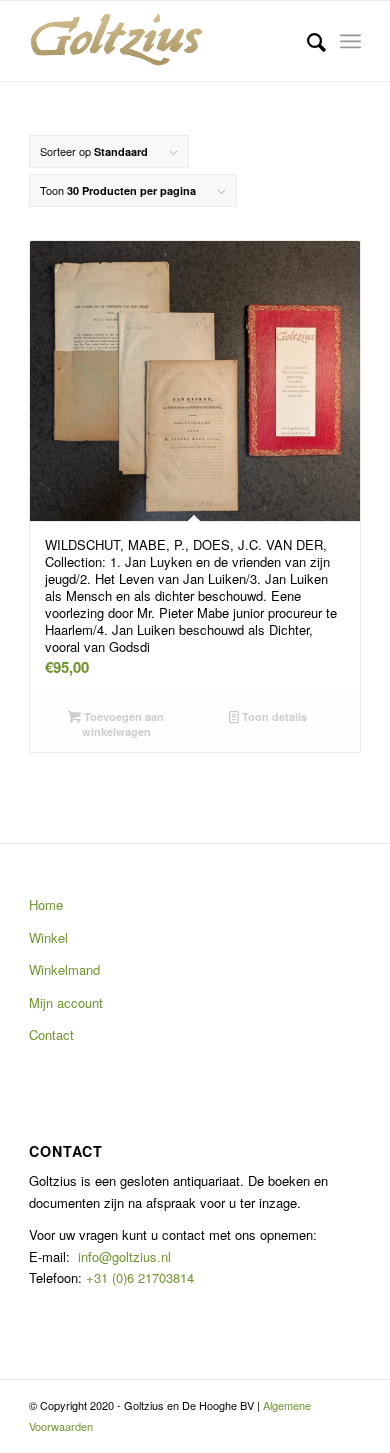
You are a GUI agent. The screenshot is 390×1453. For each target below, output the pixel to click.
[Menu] (350, 41)
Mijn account (66, 1002)
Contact (51, 1034)
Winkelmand (64, 969)
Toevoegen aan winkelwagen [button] (122, 724)
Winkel (48, 937)
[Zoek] (306, 41)
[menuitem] (306, 41)
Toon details (273, 716)
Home (46, 904)
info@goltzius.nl (124, 1256)
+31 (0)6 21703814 (138, 1277)
